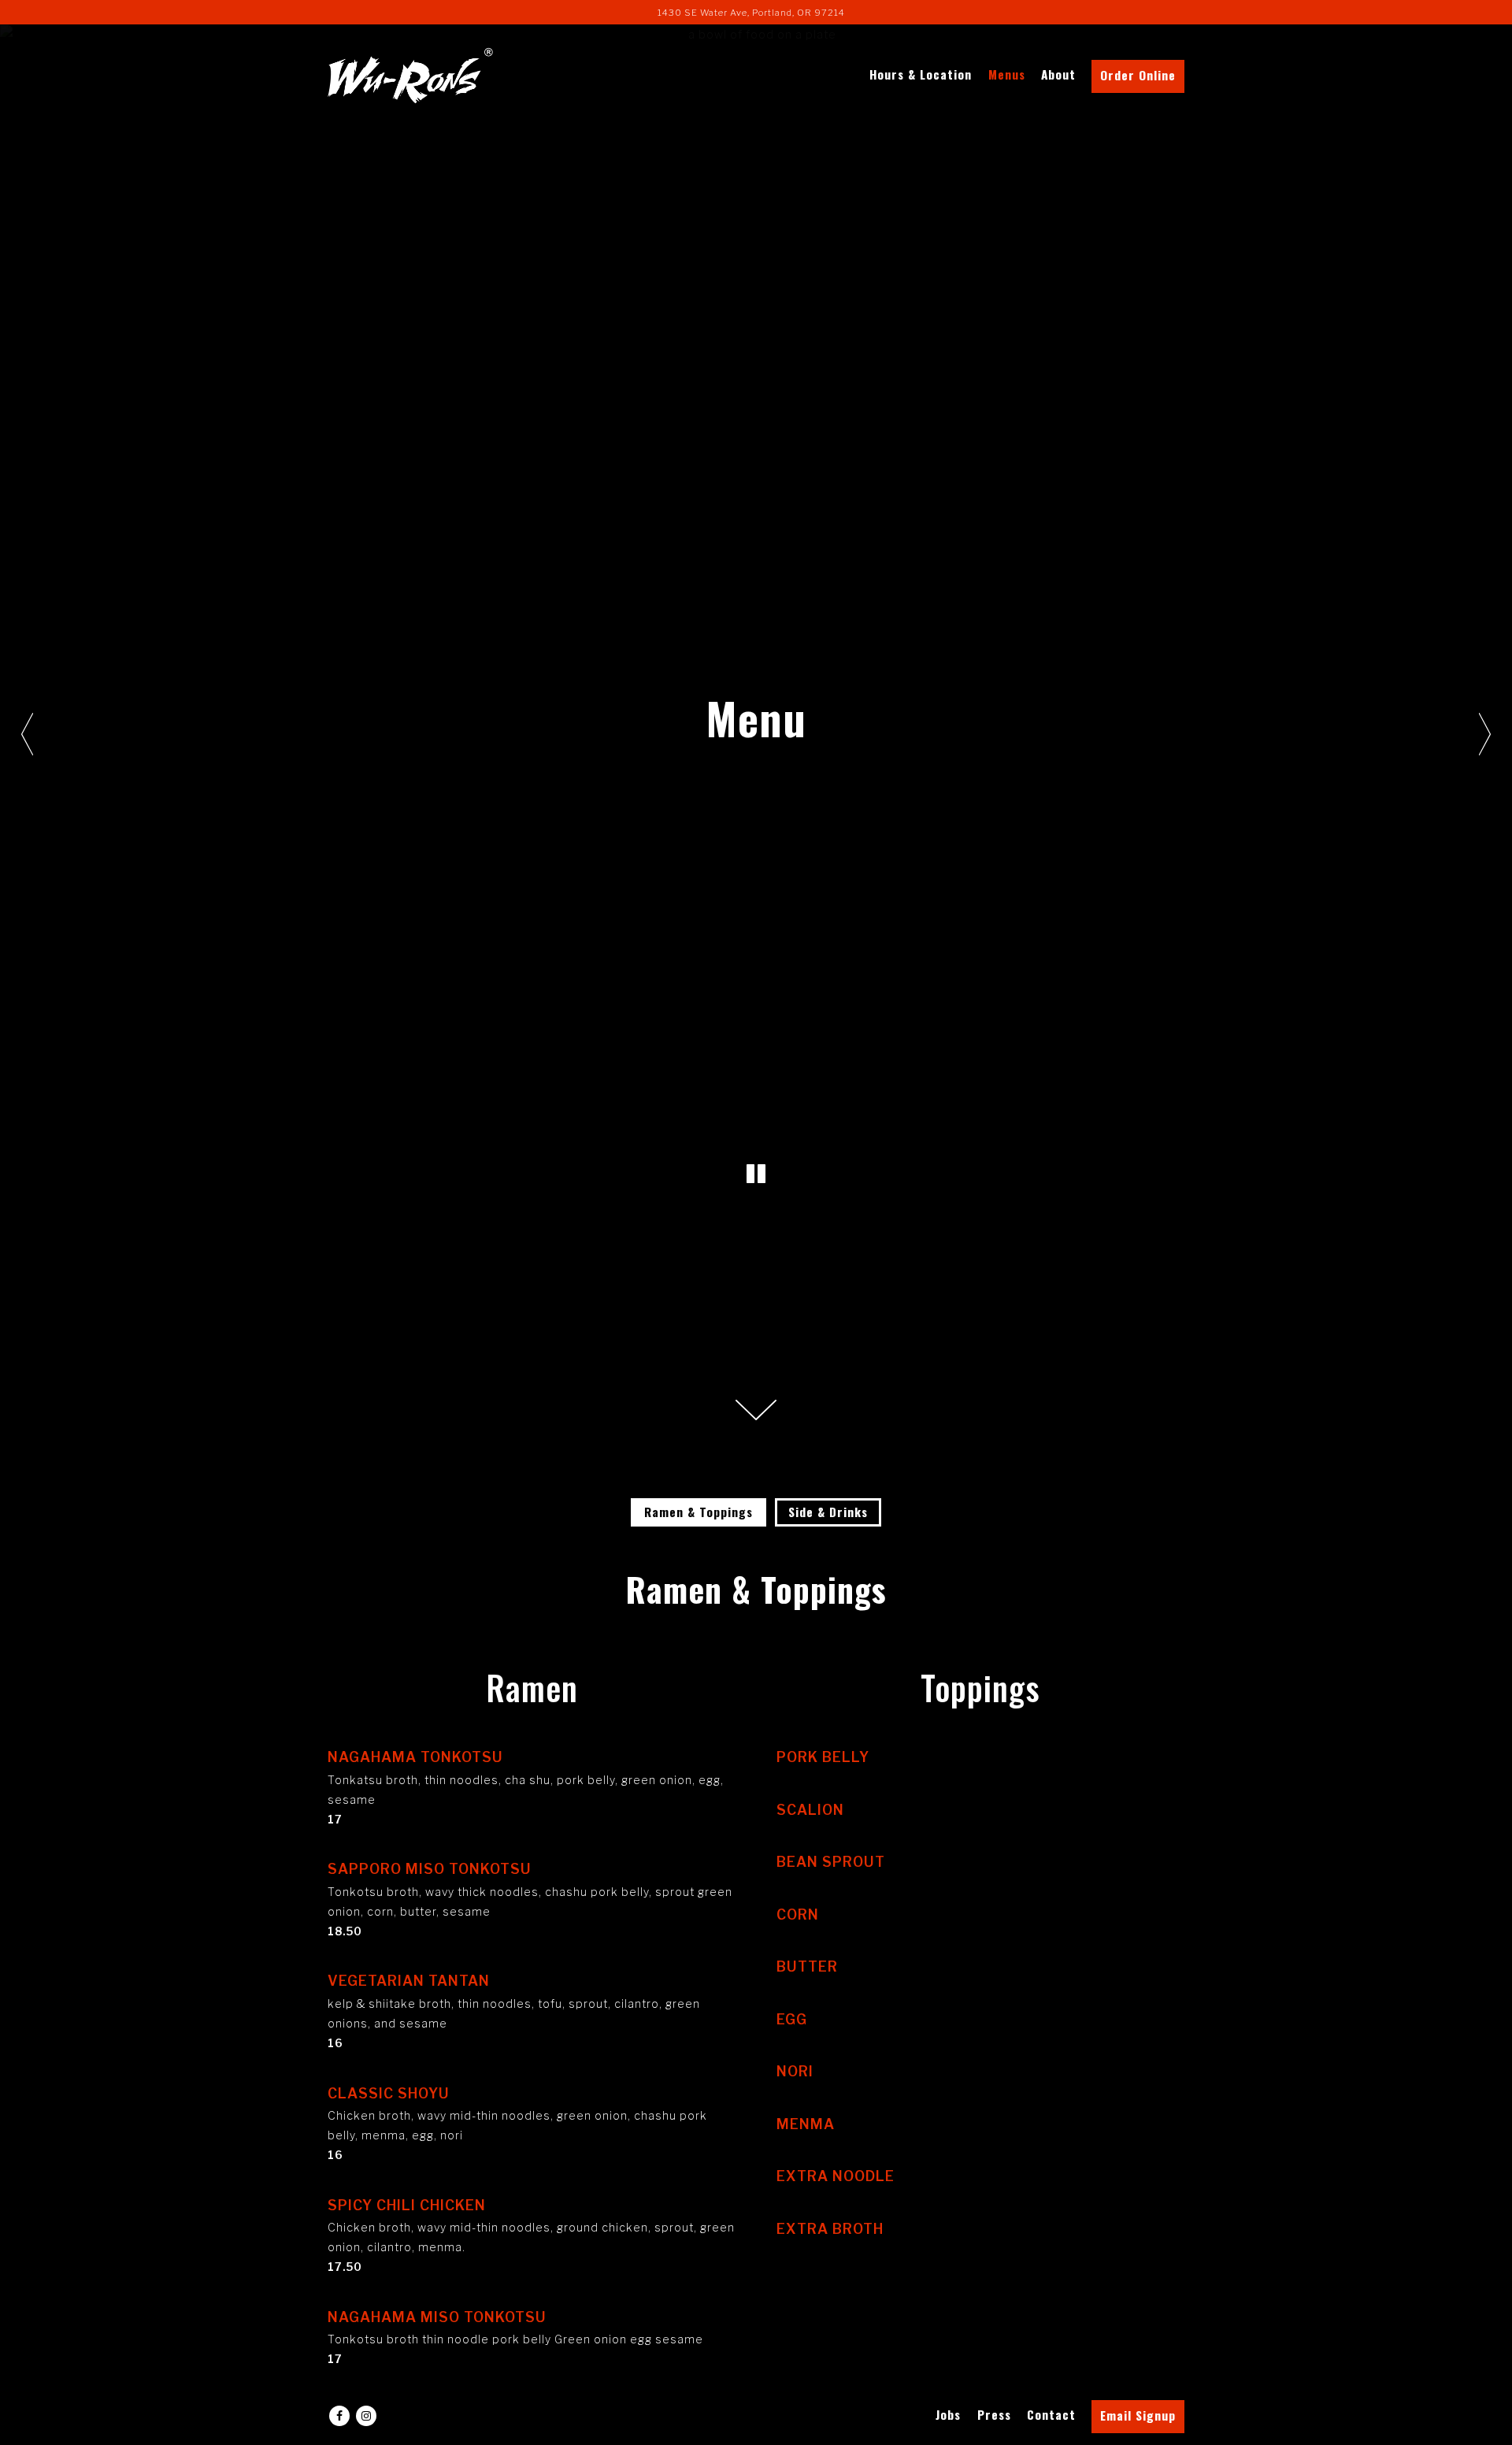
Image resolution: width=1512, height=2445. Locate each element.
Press (994, 2414)
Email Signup (1138, 2415)
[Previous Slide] (28, 734)
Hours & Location (921, 74)
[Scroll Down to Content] (756, 1410)
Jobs (948, 2414)
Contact (1051, 2414)
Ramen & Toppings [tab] (699, 1512)
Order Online (1138, 75)
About (1058, 74)
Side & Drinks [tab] (828, 1512)
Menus (1007, 74)
